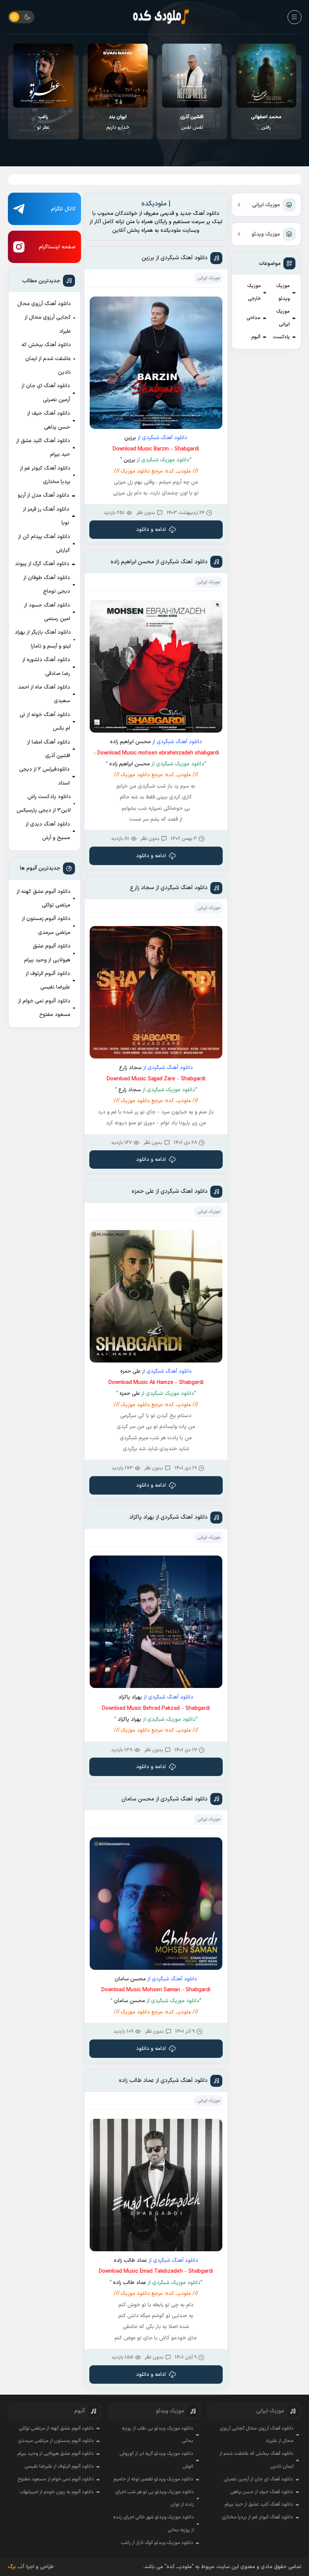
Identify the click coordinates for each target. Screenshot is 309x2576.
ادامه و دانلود (151, 530)
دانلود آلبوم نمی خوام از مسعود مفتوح (44, 1008)
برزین (130, 438)
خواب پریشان (43, 122)
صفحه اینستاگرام (57, 247)
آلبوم (256, 337)
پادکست (281, 337)
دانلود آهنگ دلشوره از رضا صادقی (46, 667)
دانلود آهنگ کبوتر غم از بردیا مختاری (45, 475)
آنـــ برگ (16, 2567)
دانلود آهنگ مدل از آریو (44, 495)
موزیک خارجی (254, 292)
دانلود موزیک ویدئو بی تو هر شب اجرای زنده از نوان (154, 2498)
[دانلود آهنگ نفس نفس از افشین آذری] (266, 76)
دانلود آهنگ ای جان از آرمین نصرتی (46, 393)
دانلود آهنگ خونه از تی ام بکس (45, 722)
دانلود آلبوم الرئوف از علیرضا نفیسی (48, 980)
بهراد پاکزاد (130, 1697)
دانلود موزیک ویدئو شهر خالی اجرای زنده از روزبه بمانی (154, 2524)
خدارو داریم (192, 122)
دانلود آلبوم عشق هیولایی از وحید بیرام (47, 953)
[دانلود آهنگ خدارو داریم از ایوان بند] (192, 76)
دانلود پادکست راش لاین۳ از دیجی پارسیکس (44, 804)
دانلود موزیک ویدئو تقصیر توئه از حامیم (153, 2479)
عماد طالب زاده (130, 2260)
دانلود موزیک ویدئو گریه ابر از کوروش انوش (156, 2460)
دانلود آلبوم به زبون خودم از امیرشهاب (57, 2492)
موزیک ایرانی (266, 205)
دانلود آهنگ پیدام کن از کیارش (44, 544)
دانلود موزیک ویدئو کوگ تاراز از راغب (157, 2543)
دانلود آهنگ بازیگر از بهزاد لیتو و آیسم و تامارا (43, 639)
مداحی (253, 318)
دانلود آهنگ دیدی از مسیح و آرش (48, 831)
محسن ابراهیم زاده (130, 742)
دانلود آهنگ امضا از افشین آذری (49, 749)
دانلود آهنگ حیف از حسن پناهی (49, 420)
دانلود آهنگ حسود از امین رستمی (47, 612)
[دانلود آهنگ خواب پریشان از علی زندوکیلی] (43, 76)
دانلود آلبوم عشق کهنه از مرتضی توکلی (44, 898)
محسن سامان (130, 1979)
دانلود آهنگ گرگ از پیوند (42, 564)
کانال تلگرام (63, 209)
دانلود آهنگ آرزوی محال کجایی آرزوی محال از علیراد (44, 318)
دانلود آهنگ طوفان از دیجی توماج (47, 585)
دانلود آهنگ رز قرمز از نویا (46, 516)
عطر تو (118, 122)
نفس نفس (266, 122)
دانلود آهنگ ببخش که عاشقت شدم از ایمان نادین (46, 359)
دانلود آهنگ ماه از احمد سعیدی (44, 694)
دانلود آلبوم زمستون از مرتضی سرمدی (46, 925)
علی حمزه (130, 1371)
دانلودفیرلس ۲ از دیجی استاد (44, 776)
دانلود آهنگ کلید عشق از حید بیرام (43, 448)
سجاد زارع (130, 1068)
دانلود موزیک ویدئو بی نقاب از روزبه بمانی (158, 2435)
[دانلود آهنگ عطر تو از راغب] (117, 76)
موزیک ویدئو (266, 234)
